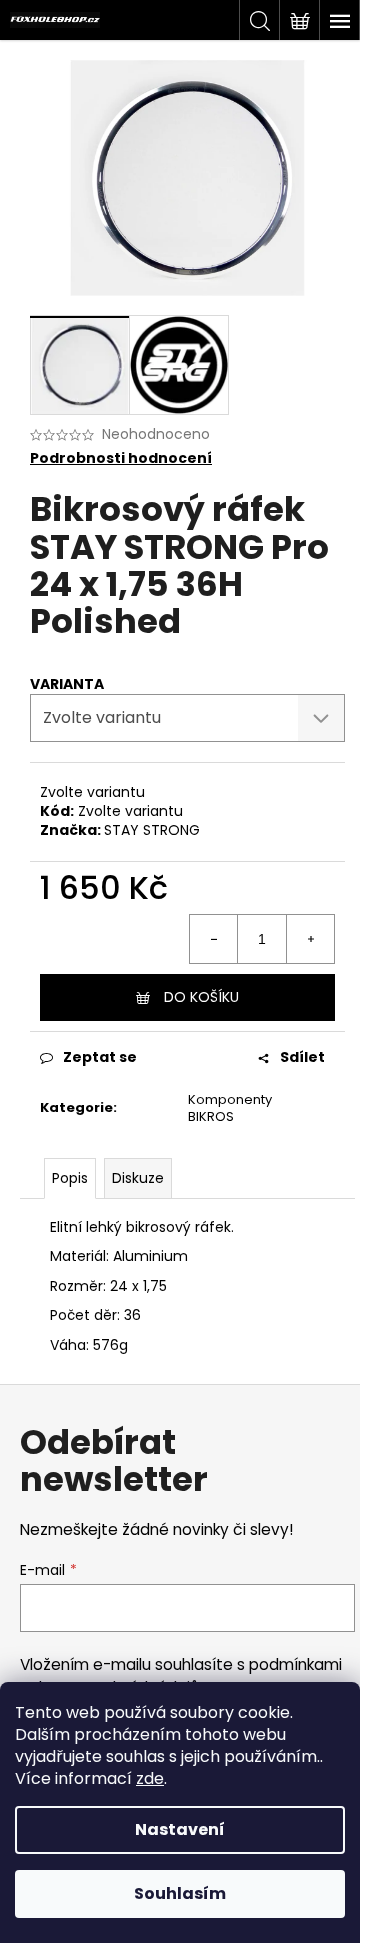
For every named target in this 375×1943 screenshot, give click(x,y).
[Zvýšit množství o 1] (310, 939)
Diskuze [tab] (138, 1178)
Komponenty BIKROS (230, 1108)
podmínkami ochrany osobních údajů (181, 1675)
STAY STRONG (152, 830)
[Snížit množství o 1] (214, 939)
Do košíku (201, 997)
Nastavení (180, 1829)
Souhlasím (180, 1893)
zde (150, 1778)
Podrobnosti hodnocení (121, 458)
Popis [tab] (70, 1178)
